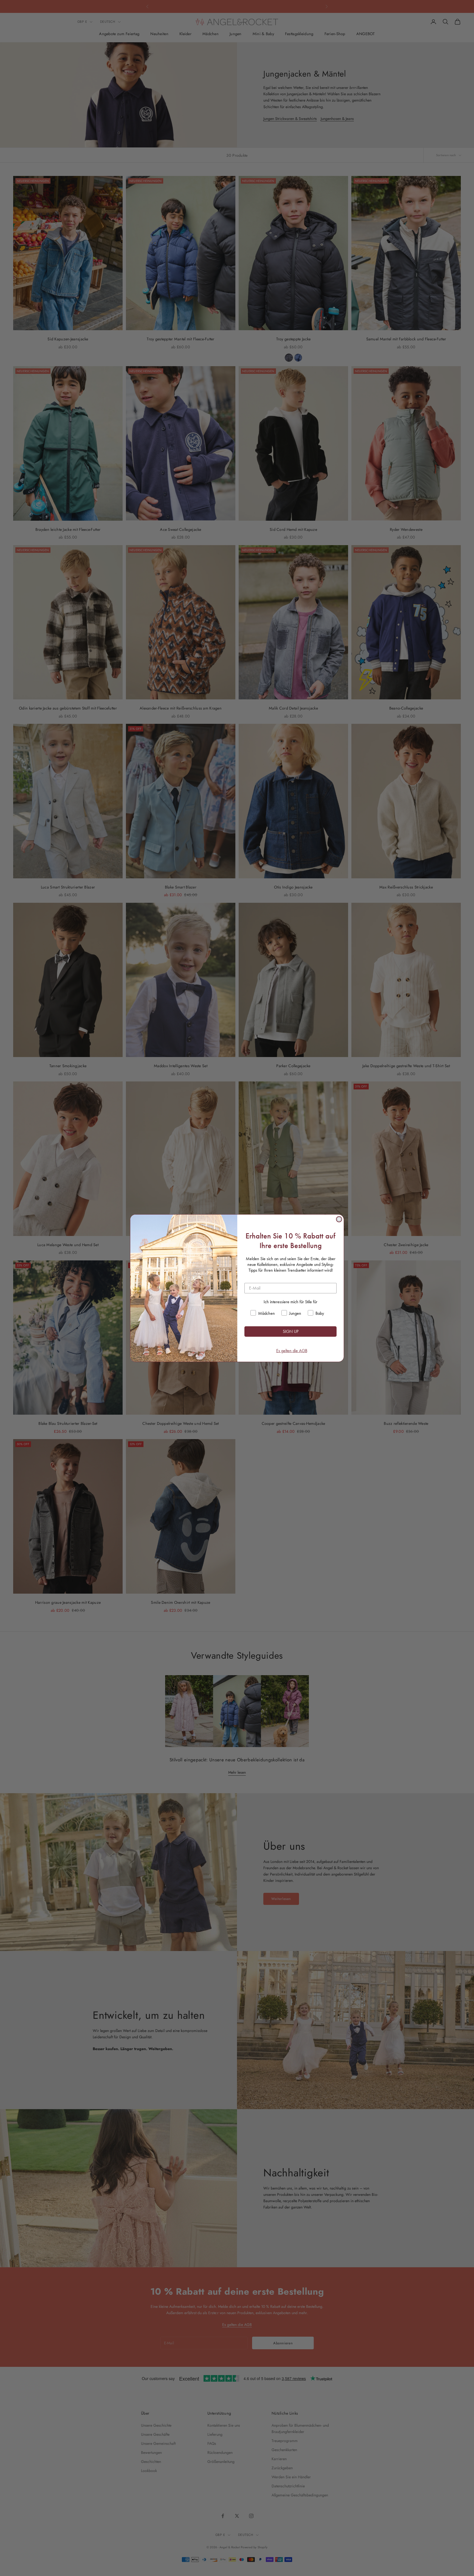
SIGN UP (291, 1331)
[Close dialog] (339, 1219)
